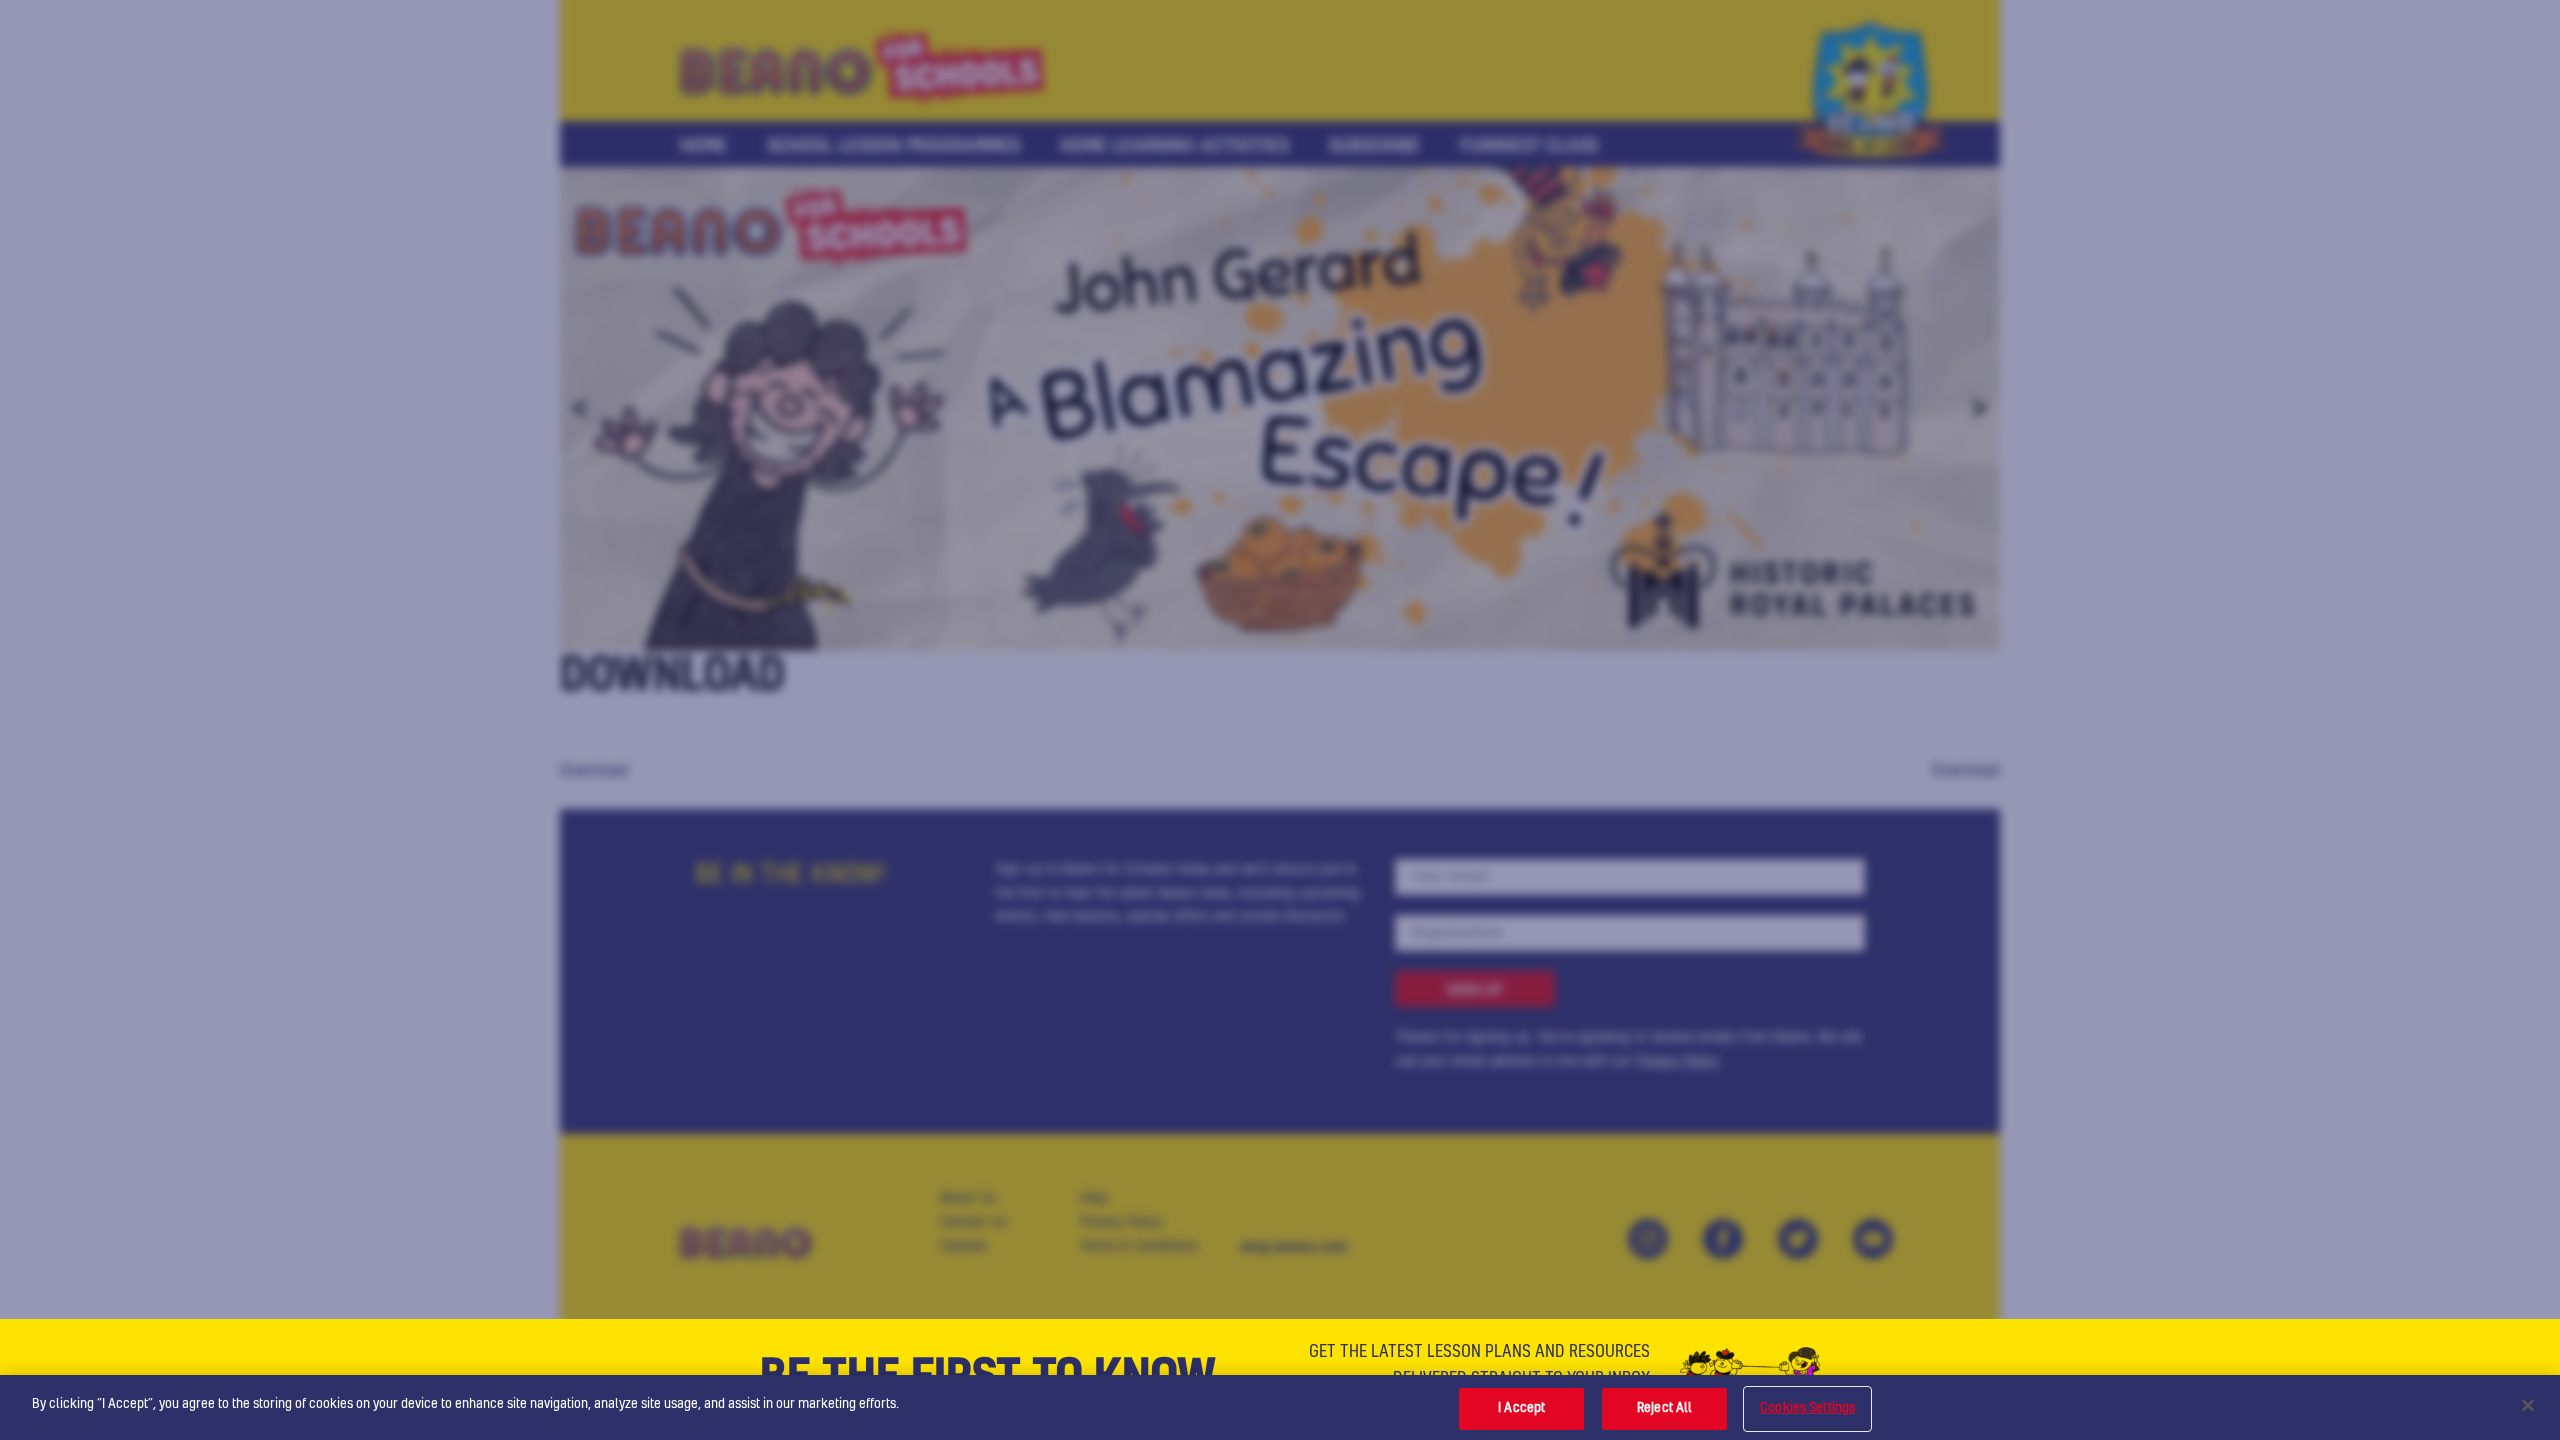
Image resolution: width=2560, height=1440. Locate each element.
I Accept (1521, 1408)
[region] (1280, 1407)
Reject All (1664, 1408)
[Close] (2528, 1405)
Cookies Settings (1807, 1408)
